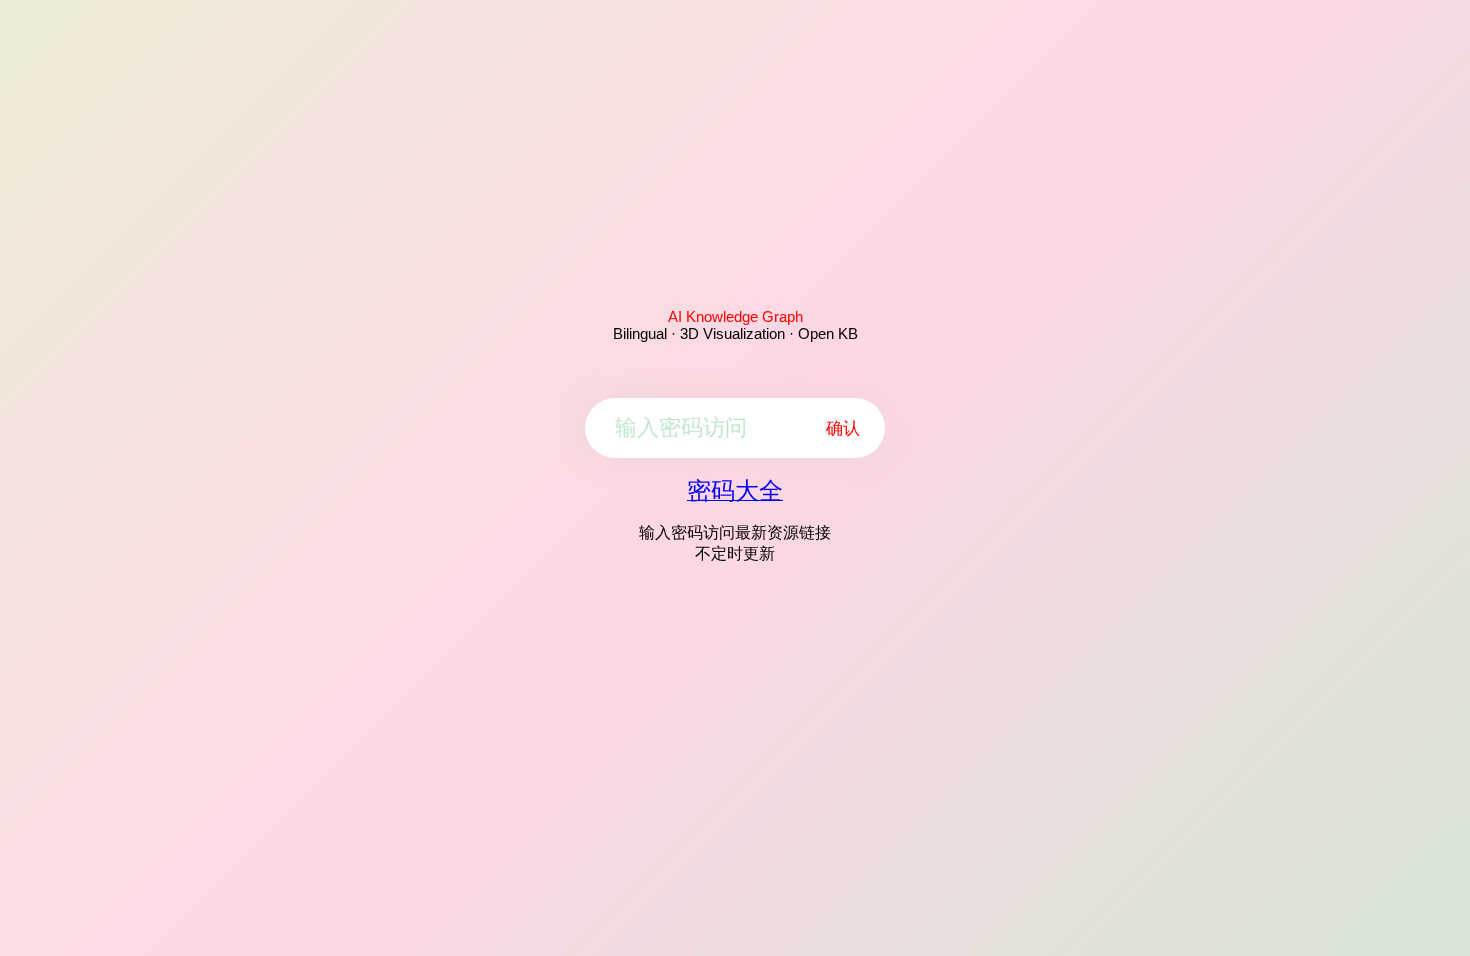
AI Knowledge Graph (735, 316)
